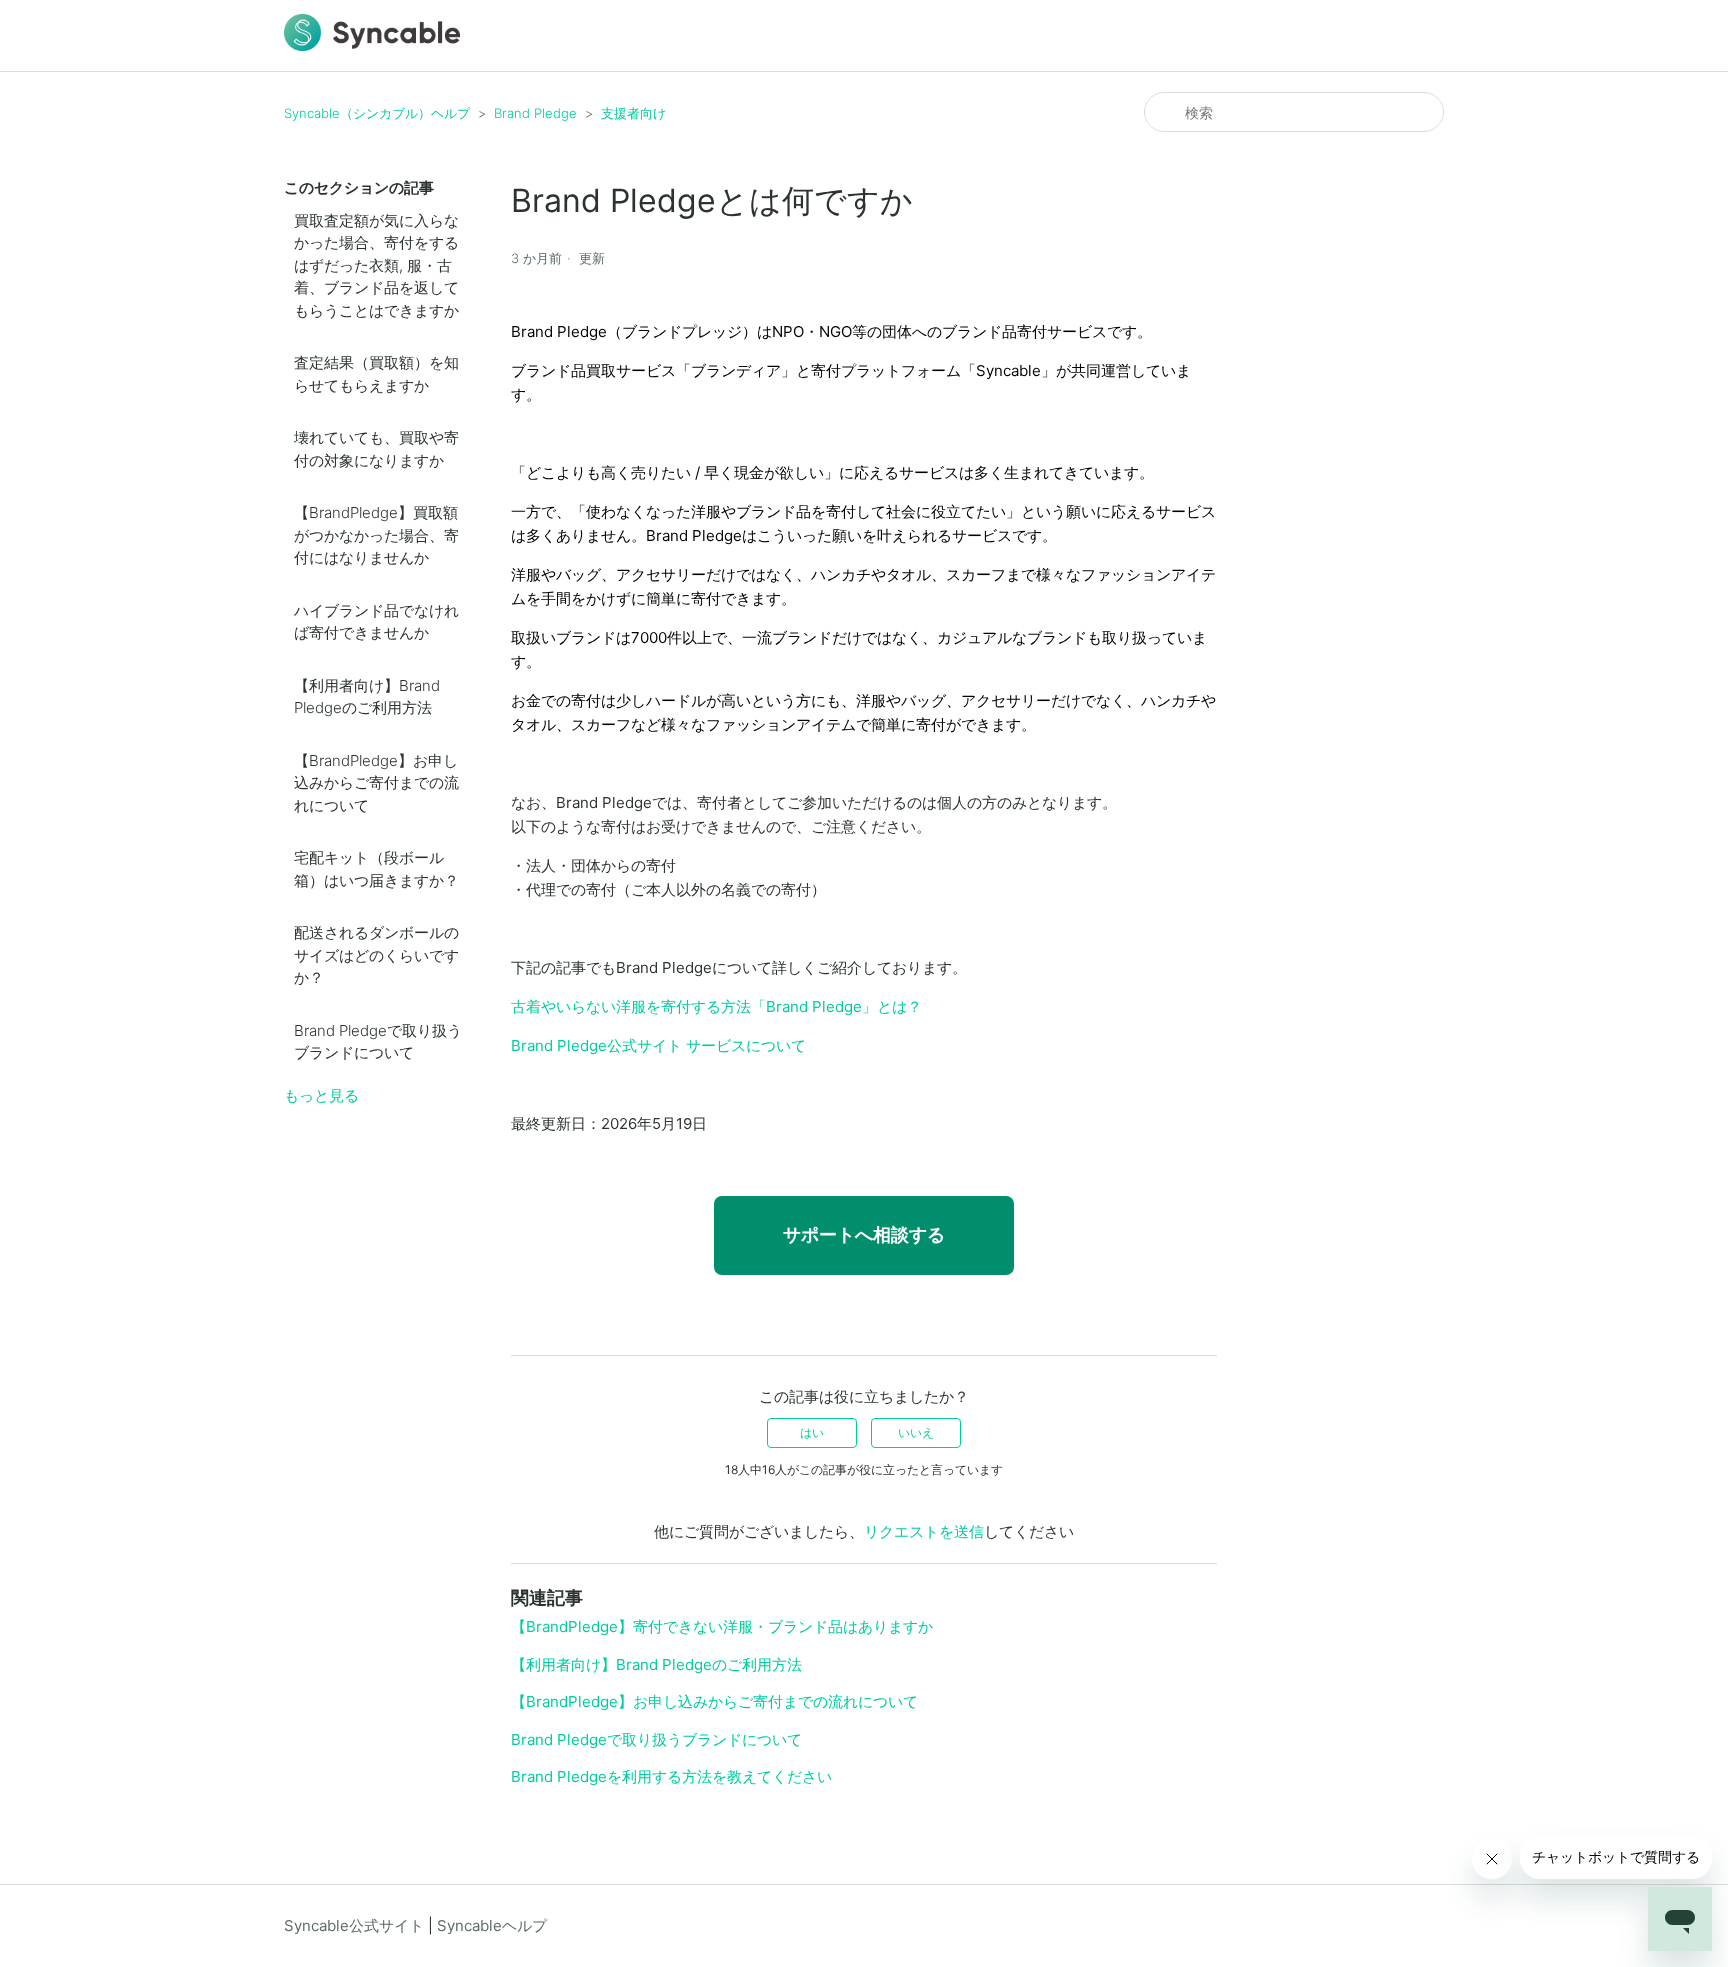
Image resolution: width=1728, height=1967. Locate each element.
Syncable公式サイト (354, 1925)
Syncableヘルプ (492, 1925)
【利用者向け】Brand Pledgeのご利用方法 (367, 697)
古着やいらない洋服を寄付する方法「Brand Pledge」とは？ (716, 1006)
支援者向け (633, 113)
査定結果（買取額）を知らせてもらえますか (376, 374)
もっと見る (321, 1095)
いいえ (916, 1432)
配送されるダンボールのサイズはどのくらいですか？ (376, 955)
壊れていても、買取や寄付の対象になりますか (376, 449)
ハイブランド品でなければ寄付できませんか (376, 622)
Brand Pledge (535, 113)
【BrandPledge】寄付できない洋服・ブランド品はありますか (722, 1626)
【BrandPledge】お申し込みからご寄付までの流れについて (376, 783)
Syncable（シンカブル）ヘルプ (377, 113)
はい (812, 1432)
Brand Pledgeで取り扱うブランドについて (378, 1042)
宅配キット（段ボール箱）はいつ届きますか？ (376, 869)
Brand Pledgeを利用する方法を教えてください (671, 1776)
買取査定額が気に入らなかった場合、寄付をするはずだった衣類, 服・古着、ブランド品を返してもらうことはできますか (376, 265)
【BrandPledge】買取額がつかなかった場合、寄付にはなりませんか (376, 535)
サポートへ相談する (864, 1234)
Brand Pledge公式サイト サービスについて (658, 1045)
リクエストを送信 (924, 1531)
